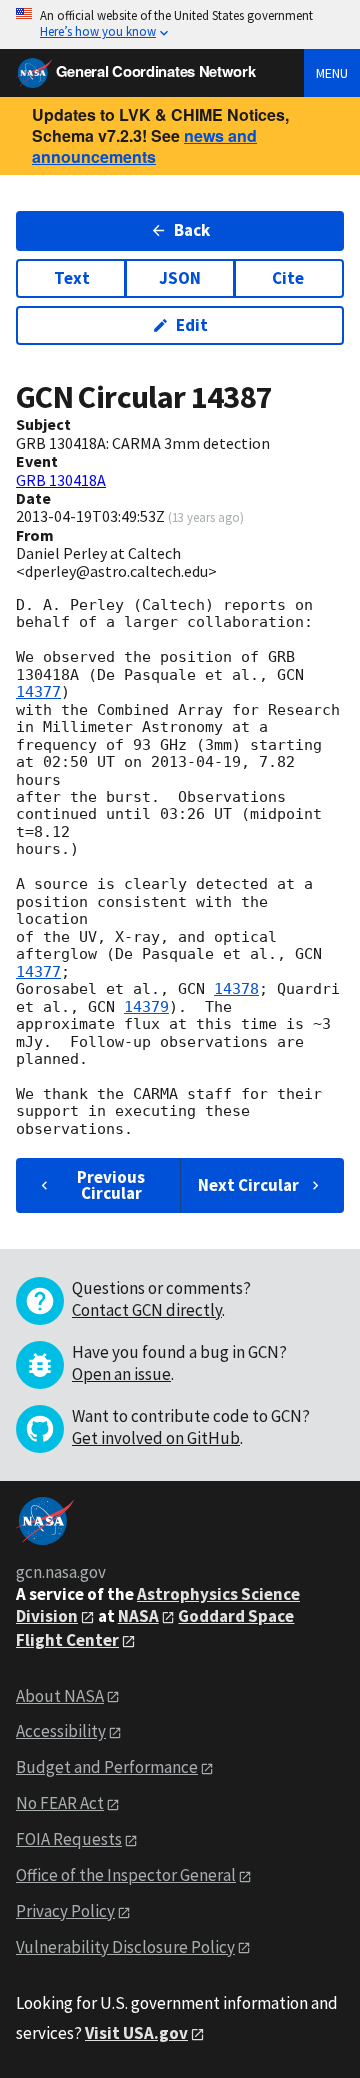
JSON (180, 278)
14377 (38, 692)
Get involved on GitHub (156, 1438)
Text (72, 278)
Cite (288, 278)
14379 (146, 1007)
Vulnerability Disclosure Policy (125, 1947)
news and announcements (144, 146)
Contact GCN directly (147, 1310)
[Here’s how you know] (180, 24)
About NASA (60, 1696)
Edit (192, 325)
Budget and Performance (107, 1767)
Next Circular (248, 1185)
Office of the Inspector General (126, 1875)
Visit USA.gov (136, 2033)
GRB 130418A (61, 480)
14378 (236, 989)
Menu (332, 73)
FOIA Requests (69, 1839)
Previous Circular (111, 1184)
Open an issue (121, 1374)
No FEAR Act (60, 1803)
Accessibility (61, 1731)
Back (192, 230)
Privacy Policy (65, 1911)
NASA (138, 1616)
